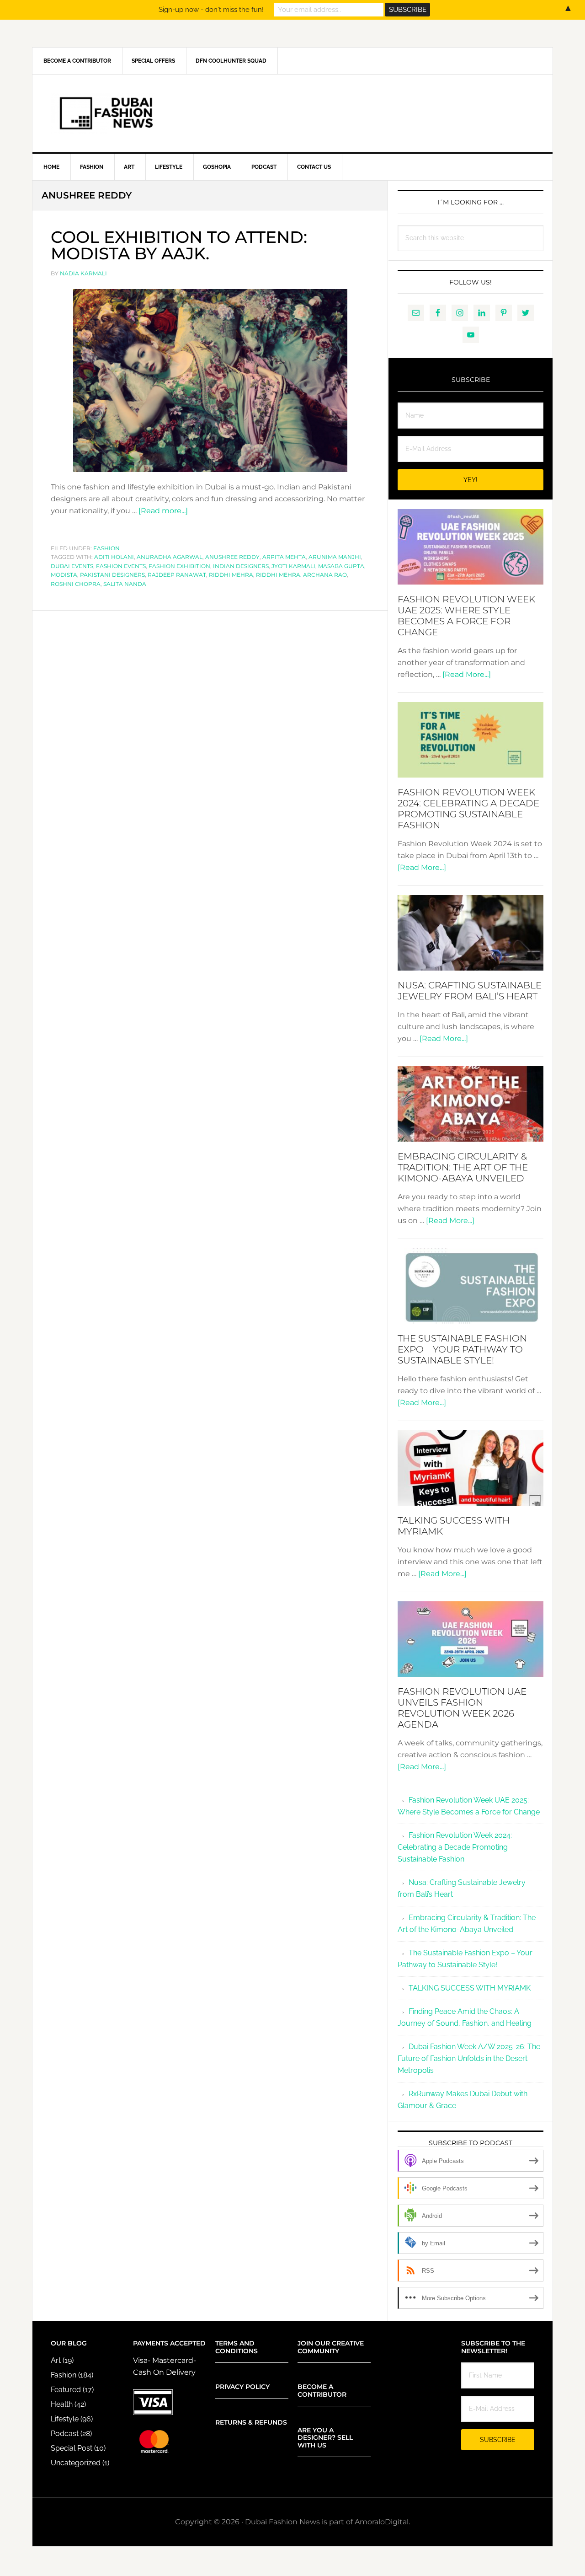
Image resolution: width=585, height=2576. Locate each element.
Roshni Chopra (76, 584)
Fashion (106, 548)
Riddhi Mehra (231, 575)
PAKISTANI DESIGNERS (112, 575)
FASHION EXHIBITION (179, 566)
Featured (66, 2390)
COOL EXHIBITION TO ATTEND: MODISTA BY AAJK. (179, 245)
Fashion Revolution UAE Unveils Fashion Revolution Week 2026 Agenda (462, 1708)
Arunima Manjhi (335, 557)
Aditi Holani (114, 557)
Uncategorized (76, 2463)
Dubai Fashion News (292, 113)
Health (62, 2404)
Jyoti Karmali (293, 566)
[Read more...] (163, 511)
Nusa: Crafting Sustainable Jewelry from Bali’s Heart (470, 991)
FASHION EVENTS (121, 566)
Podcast (65, 2434)
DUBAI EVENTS (72, 566)
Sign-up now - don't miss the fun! (211, 10)
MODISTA (64, 575)
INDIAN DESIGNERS (241, 566)
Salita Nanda (125, 584)
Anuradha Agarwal (170, 557)
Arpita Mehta (284, 557)
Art (56, 2360)
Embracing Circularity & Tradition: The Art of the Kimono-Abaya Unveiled (463, 1167)
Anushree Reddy (232, 557)
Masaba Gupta (341, 566)
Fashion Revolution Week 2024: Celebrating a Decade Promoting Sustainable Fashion (468, 809)
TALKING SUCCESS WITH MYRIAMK (470, 1988)
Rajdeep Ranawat (177, 575)
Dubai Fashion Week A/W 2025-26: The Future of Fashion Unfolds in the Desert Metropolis (469, 2058)
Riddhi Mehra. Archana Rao (301, 575)
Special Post (72, 2448)
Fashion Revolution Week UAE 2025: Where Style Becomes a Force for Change (466, 616)
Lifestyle (65, 2419)
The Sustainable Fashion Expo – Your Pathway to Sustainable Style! (462, 1349)
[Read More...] (467, 674)
